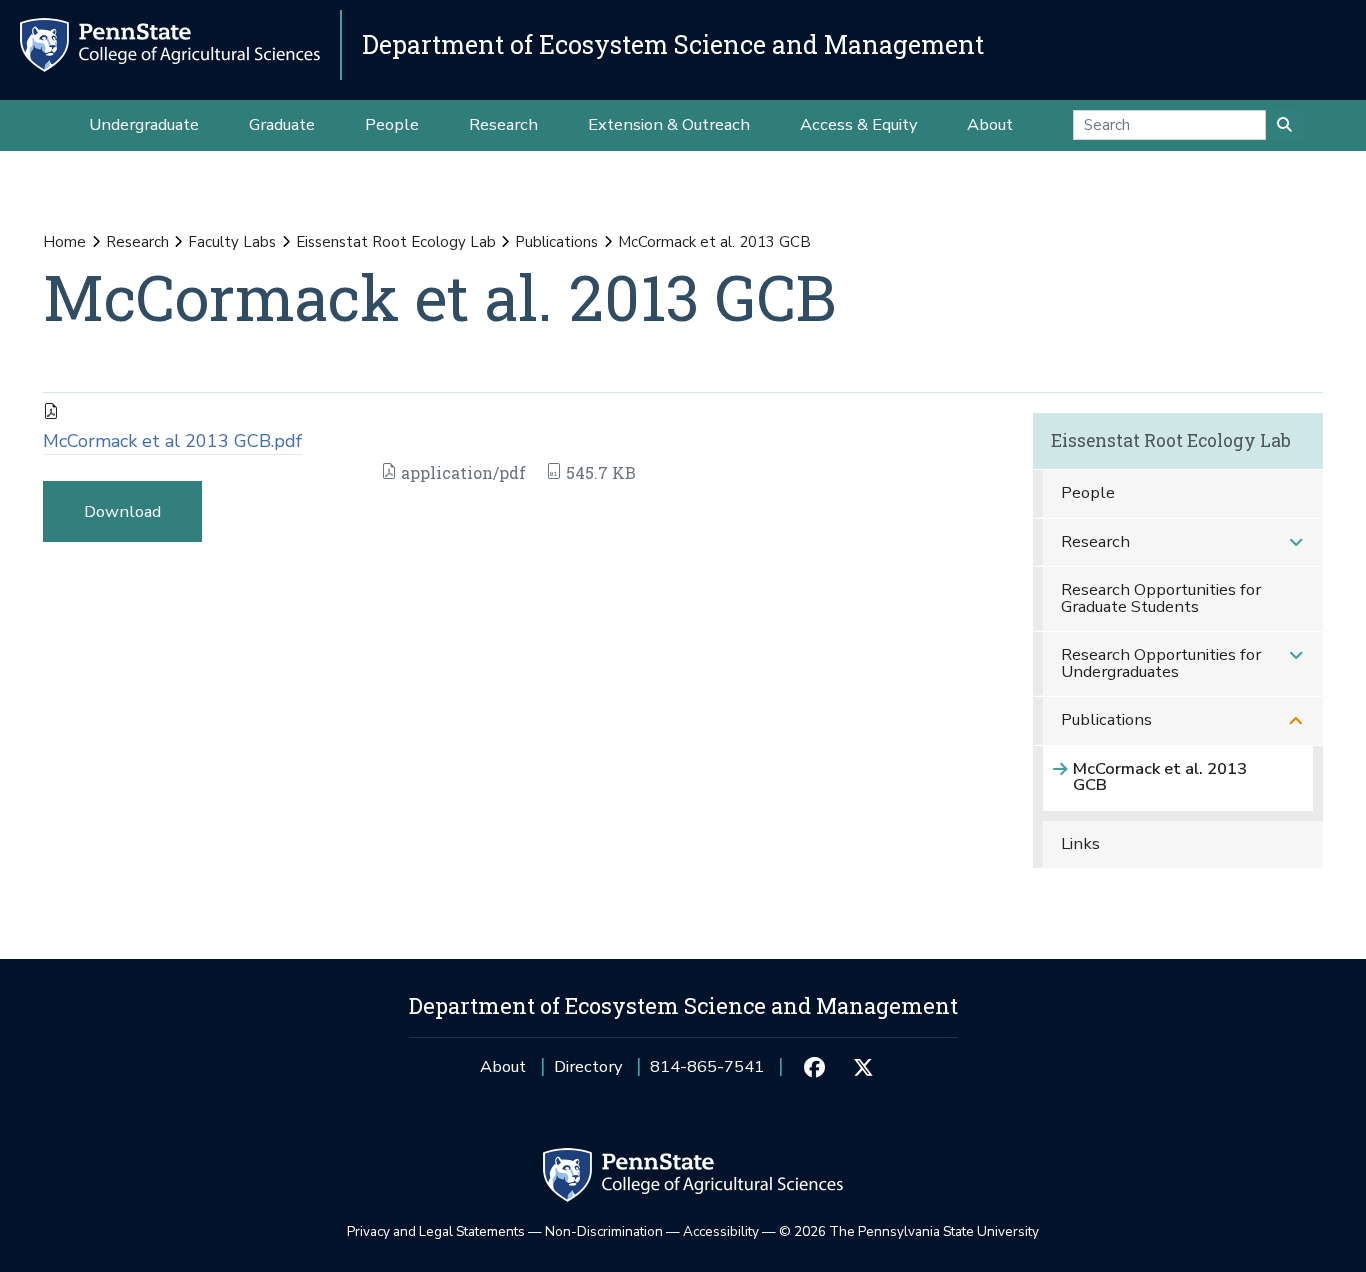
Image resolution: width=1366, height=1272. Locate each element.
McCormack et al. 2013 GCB (1160, 777)
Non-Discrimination (604, 1231)
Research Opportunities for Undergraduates (1161, 663)
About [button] (990, 124)
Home (64, 242)
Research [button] (503, 124)
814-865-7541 (707, 1073)
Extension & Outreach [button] (669, 124)
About (503, 1066)
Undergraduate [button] (144, 124)
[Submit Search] (1284, 125)
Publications (556, 242)
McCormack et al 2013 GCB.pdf (172, 441)
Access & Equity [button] (858, 124)
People (1088, 492)
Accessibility (721, 1231)
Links (1080, 843)
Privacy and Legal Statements (436, 1231)
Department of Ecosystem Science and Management (673, 44)
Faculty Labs (232, 242)
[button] (1296, 542)
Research (137, 242)
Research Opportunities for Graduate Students (1161, 598)
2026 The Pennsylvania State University (909, 1231)
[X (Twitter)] (863, 1067)
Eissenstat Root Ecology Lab (396, 242)
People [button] (392, 124)
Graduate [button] (282, 124)
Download (122, 511)
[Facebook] (814, 1067)
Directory (588, 1066)
